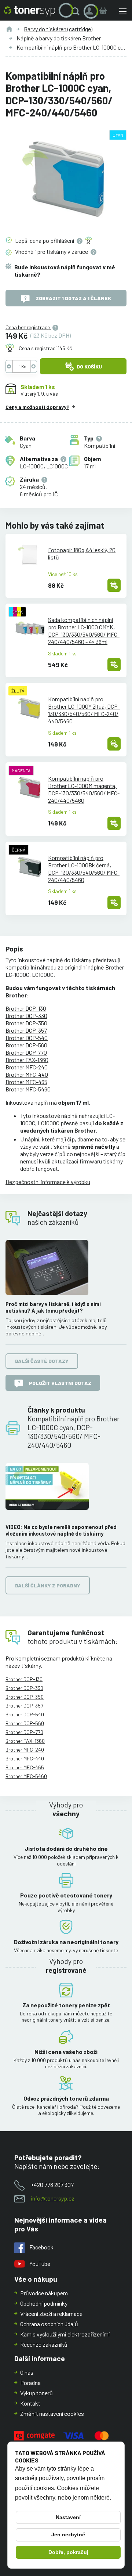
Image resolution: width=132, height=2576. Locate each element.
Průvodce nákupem (44, 2293)
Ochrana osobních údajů (49, 2324)
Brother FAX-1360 (27, 1060)
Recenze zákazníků (44, 2344)
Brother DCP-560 (26, 1045)
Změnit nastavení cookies (52, 2413)
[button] (77, 11)
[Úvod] (9, 29)
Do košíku (89, 366)
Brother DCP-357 (26, 1030)
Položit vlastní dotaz (60, 1383)
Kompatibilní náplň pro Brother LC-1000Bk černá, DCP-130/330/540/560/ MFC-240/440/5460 (84, 869)
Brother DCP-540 (27, 1038)
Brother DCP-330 (26, 1016)
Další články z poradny (48, 1585)
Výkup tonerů (36, 2393)
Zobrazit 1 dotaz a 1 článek (73, 298)
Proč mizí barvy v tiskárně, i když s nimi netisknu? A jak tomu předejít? (53, 1307)
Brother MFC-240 (27, 1067)
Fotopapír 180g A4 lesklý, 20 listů (82, 553)
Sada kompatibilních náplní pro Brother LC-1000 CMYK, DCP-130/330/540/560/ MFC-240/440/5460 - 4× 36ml (84, 631)
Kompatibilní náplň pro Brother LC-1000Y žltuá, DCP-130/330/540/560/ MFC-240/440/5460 (84, 710)
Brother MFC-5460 (28, 1089)
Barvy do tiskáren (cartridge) (58, 29)
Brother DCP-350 (26, 1023)
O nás (27, 2372)
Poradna (30, 2383)
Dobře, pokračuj (68, 2552)
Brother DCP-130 (26, 1008)
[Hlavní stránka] (29, 11)
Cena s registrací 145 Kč (45, 348)
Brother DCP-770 (26, 1052)
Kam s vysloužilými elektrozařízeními (65, 2334)
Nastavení (68, 2517)
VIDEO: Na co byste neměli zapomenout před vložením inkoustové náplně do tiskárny (61, 1530)
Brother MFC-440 (27, 1074)
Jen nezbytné (68, 2534)
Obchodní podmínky (44, 2303)
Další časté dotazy (42, 1361)
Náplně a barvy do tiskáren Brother (59, 38)
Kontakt (30, 2403)
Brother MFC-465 (26, 1082)
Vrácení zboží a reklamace (51, 2314)
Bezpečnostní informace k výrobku (48, 1182)
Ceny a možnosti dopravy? (37, 407)
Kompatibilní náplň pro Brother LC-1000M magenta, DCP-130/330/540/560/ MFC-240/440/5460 (84, 789)
